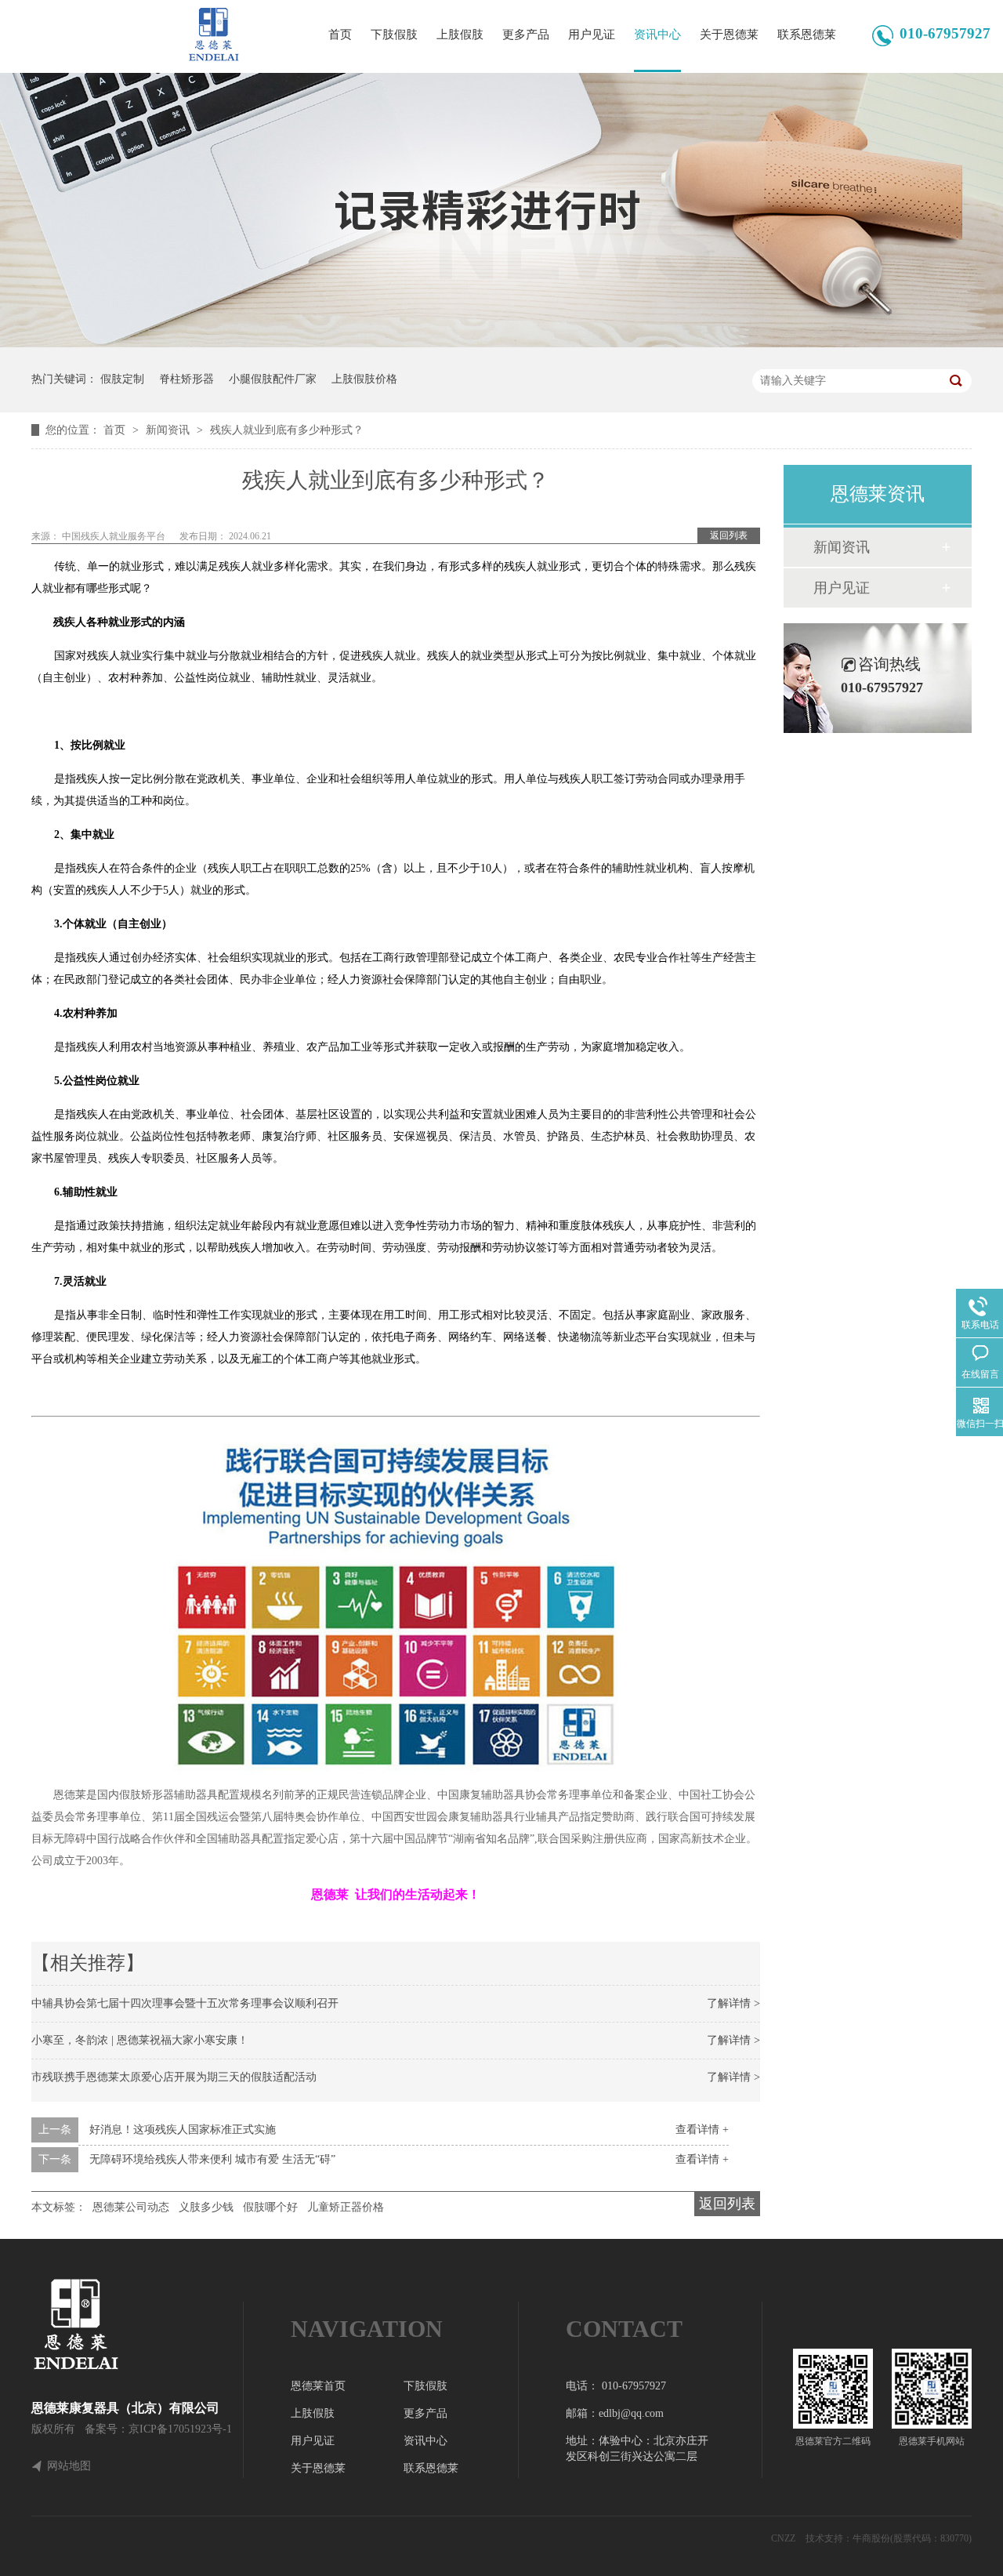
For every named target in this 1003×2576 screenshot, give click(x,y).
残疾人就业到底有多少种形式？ (287, 430)
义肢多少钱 (206, 2207)
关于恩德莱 (729, 34)
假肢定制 (122, 379)
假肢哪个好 (270, 2207)
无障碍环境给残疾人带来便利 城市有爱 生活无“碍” (212, 2159)
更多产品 (526, 34)
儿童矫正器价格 (346, 2207)
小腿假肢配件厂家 (273, 379)
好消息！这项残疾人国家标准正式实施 (183, 2130)
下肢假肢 (394, 34)
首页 (340, 34)
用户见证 (592, 34)
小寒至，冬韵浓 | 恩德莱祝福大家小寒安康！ (140, 2040)
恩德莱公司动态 (131, 2207)
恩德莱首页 (318, 2386)
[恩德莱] (137, 2324)
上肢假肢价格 (364, 379)
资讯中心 (657, 34)
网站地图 (69, 2466)
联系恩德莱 (807, 34)
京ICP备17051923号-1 (180, 2429)
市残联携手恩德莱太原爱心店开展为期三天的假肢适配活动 (174, 2077)
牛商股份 (871, 2538)
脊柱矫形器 (186, 379)
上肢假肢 (460, 34)
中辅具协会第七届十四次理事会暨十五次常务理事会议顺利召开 (185, 2003)
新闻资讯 (169, 430)
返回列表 (729, 535)
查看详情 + (702, 2130)
